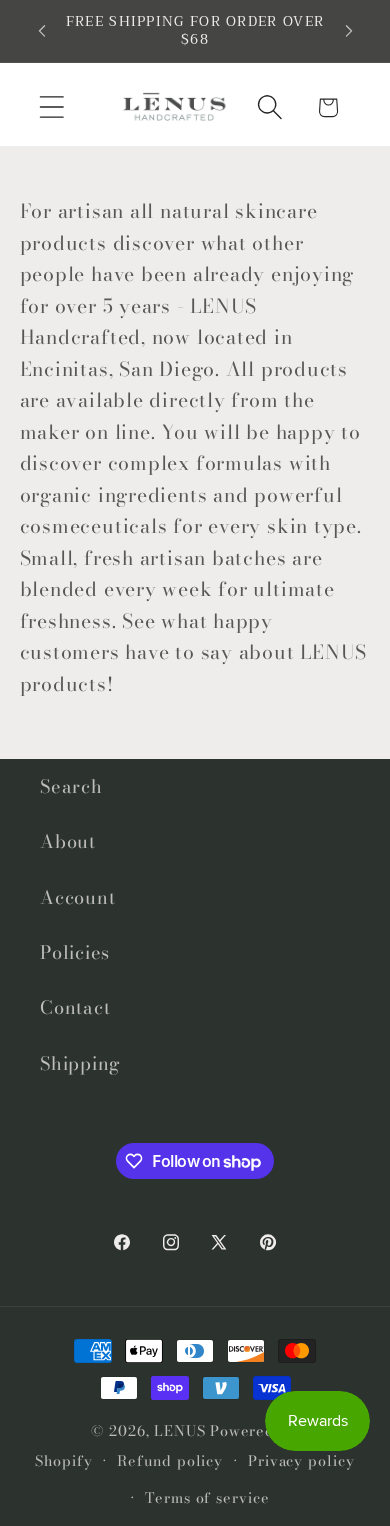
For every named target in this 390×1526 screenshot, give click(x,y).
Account (77, 897)
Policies (75, 952)
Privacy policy (301, 1461)
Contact (75, 1007)
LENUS (180, 1431)
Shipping (80, 1063)
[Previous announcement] (42, 31)
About (68, 841)
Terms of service (207, 1498)
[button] (51, 107)
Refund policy (170, 1461)
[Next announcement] (349, 31)
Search (71, 786)
